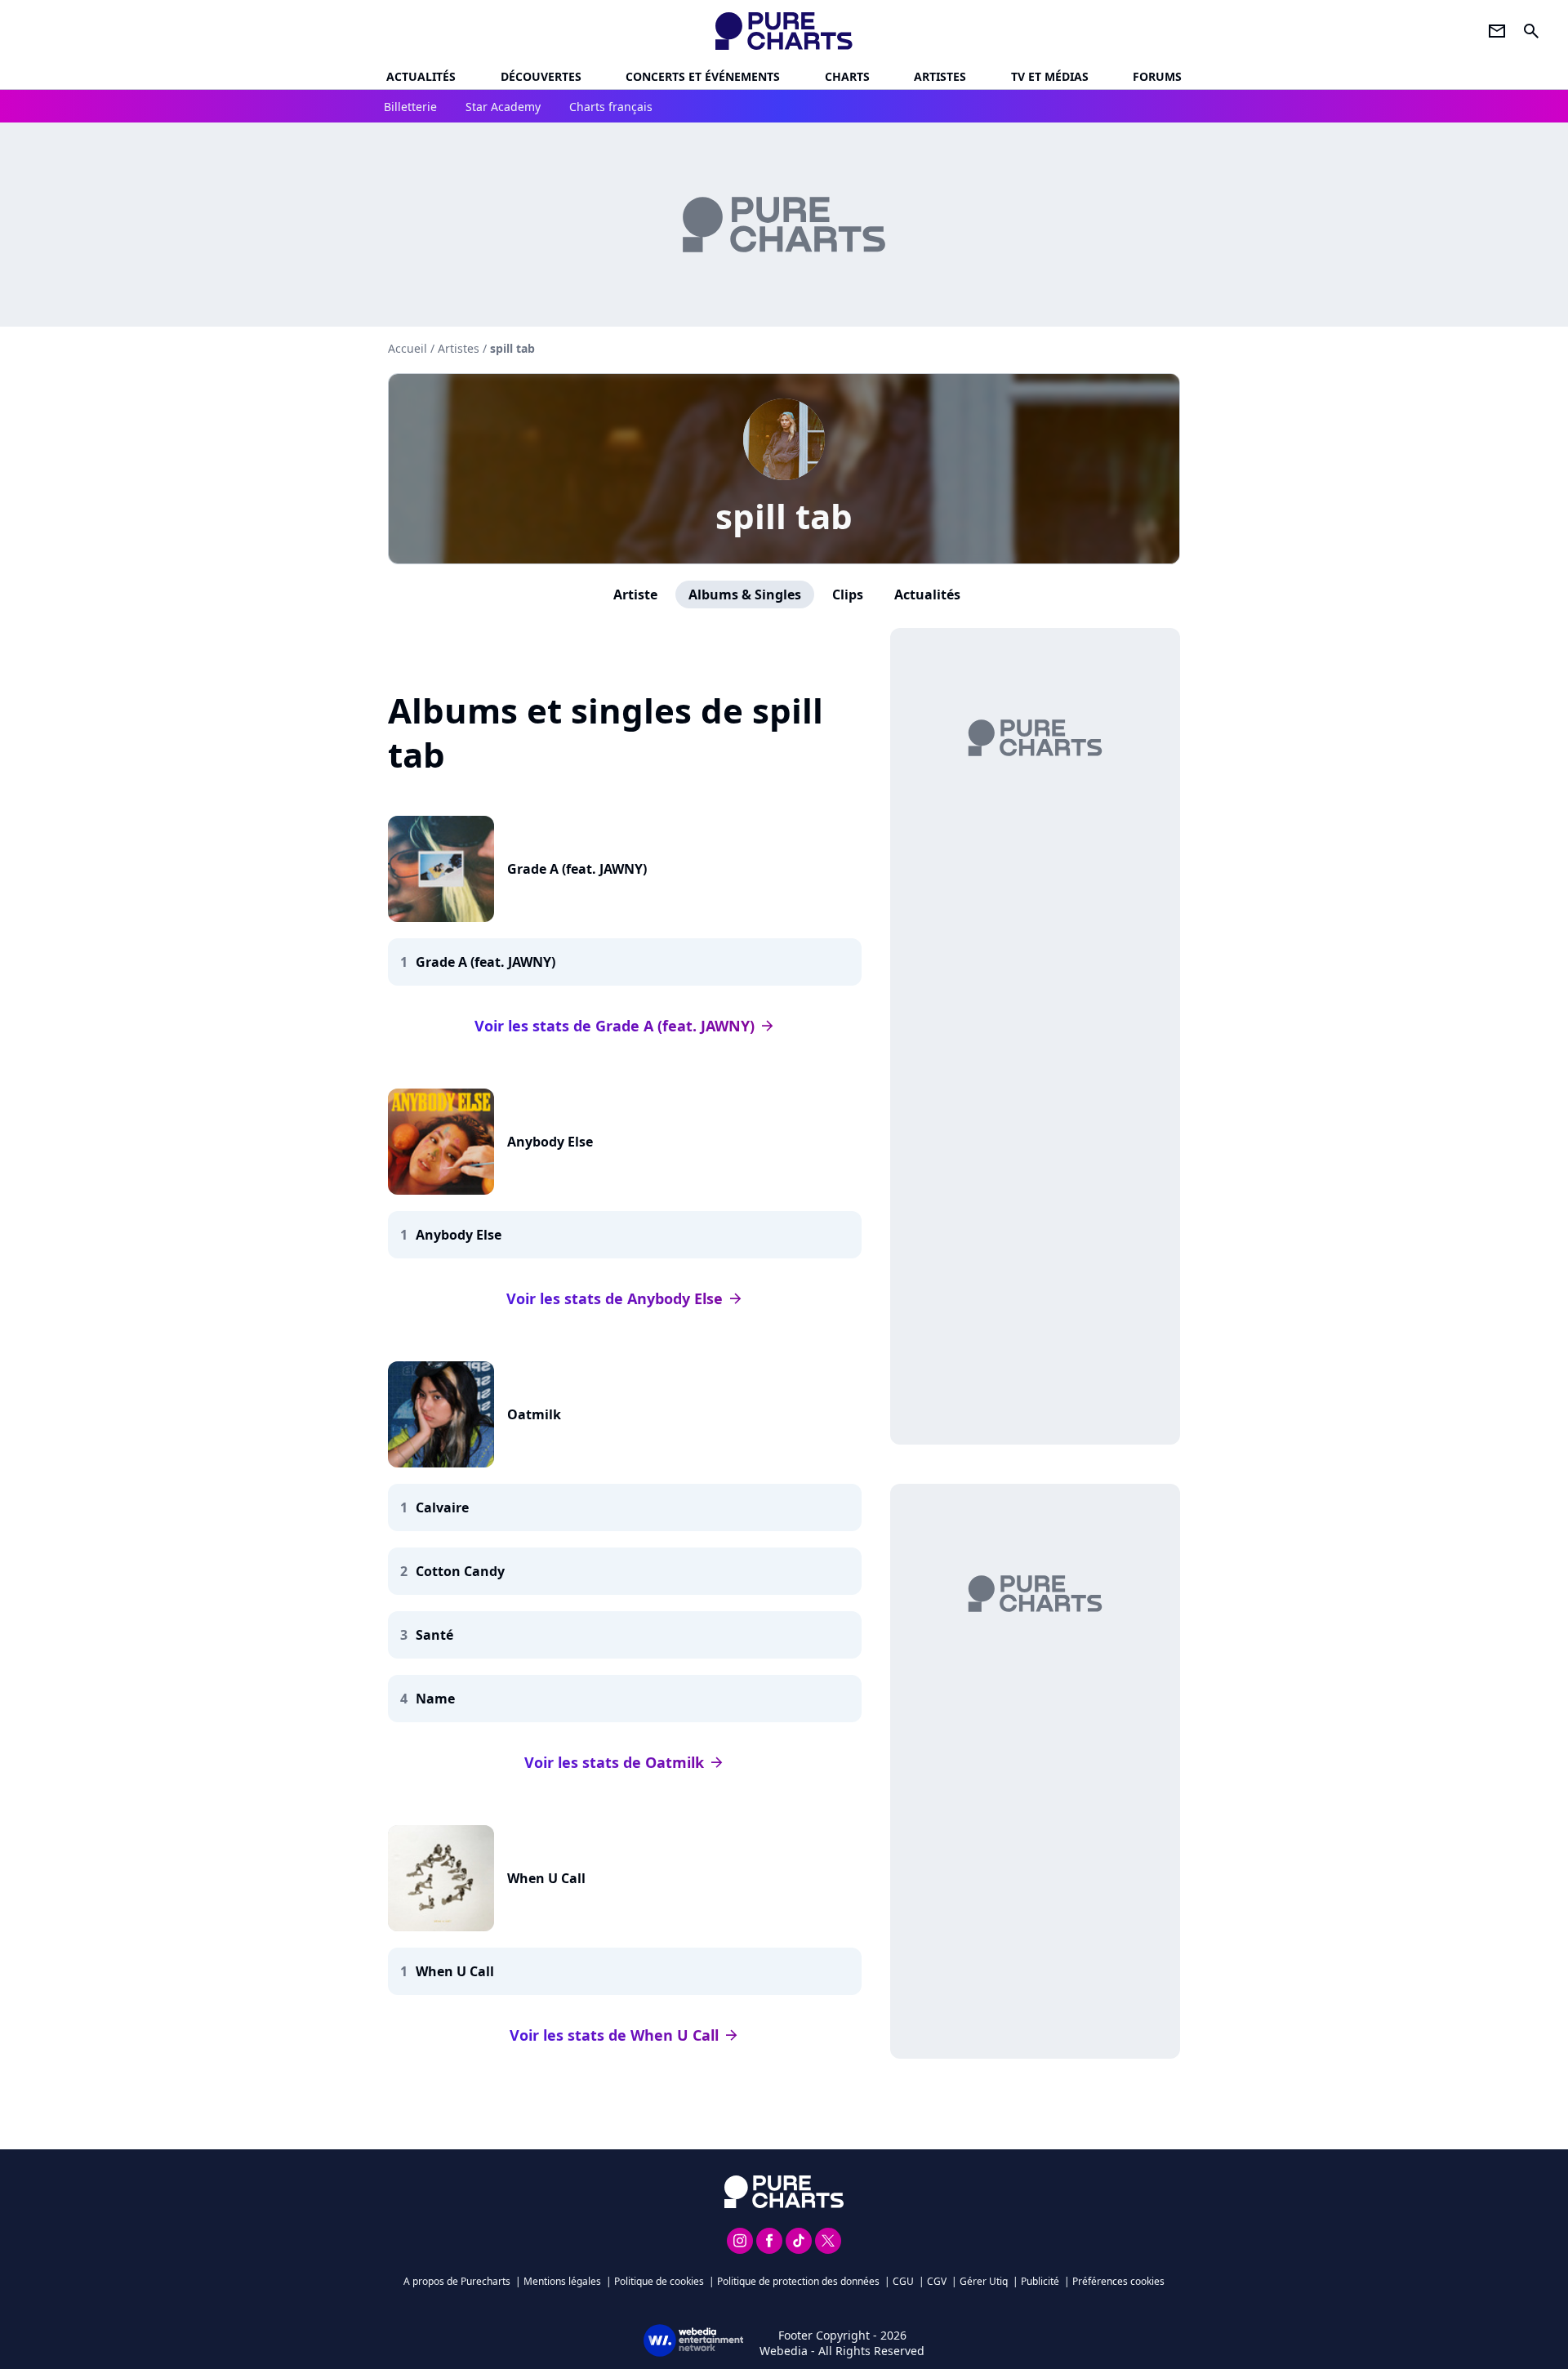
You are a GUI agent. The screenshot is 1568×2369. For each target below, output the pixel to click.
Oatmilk (534, 1414)
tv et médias (1050, 76)
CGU (903, 2281)
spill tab (784, 516)
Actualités (421, 76)
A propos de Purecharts (457, 2281)
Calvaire (442, 1507)
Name (435, 1699)
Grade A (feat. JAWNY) (577, 869)
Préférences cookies (1118, 2281)
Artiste (635, 594)
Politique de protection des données (798, 2281)
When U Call (546, 1878)
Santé (434, 1635)
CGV (937, 2281)
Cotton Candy (460, 1571)
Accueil (408, 348)
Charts (847, 76)
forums (1157, 76)
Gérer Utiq (984, 2281)
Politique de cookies (659, 2281)
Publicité (1040, 2281)
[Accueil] (784, 31)
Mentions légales (562, 2281)
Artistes (459, 348)
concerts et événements (703, 76)
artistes (940, 76)
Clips (848, 594)
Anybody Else (550, 1142)
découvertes (541, 76)
